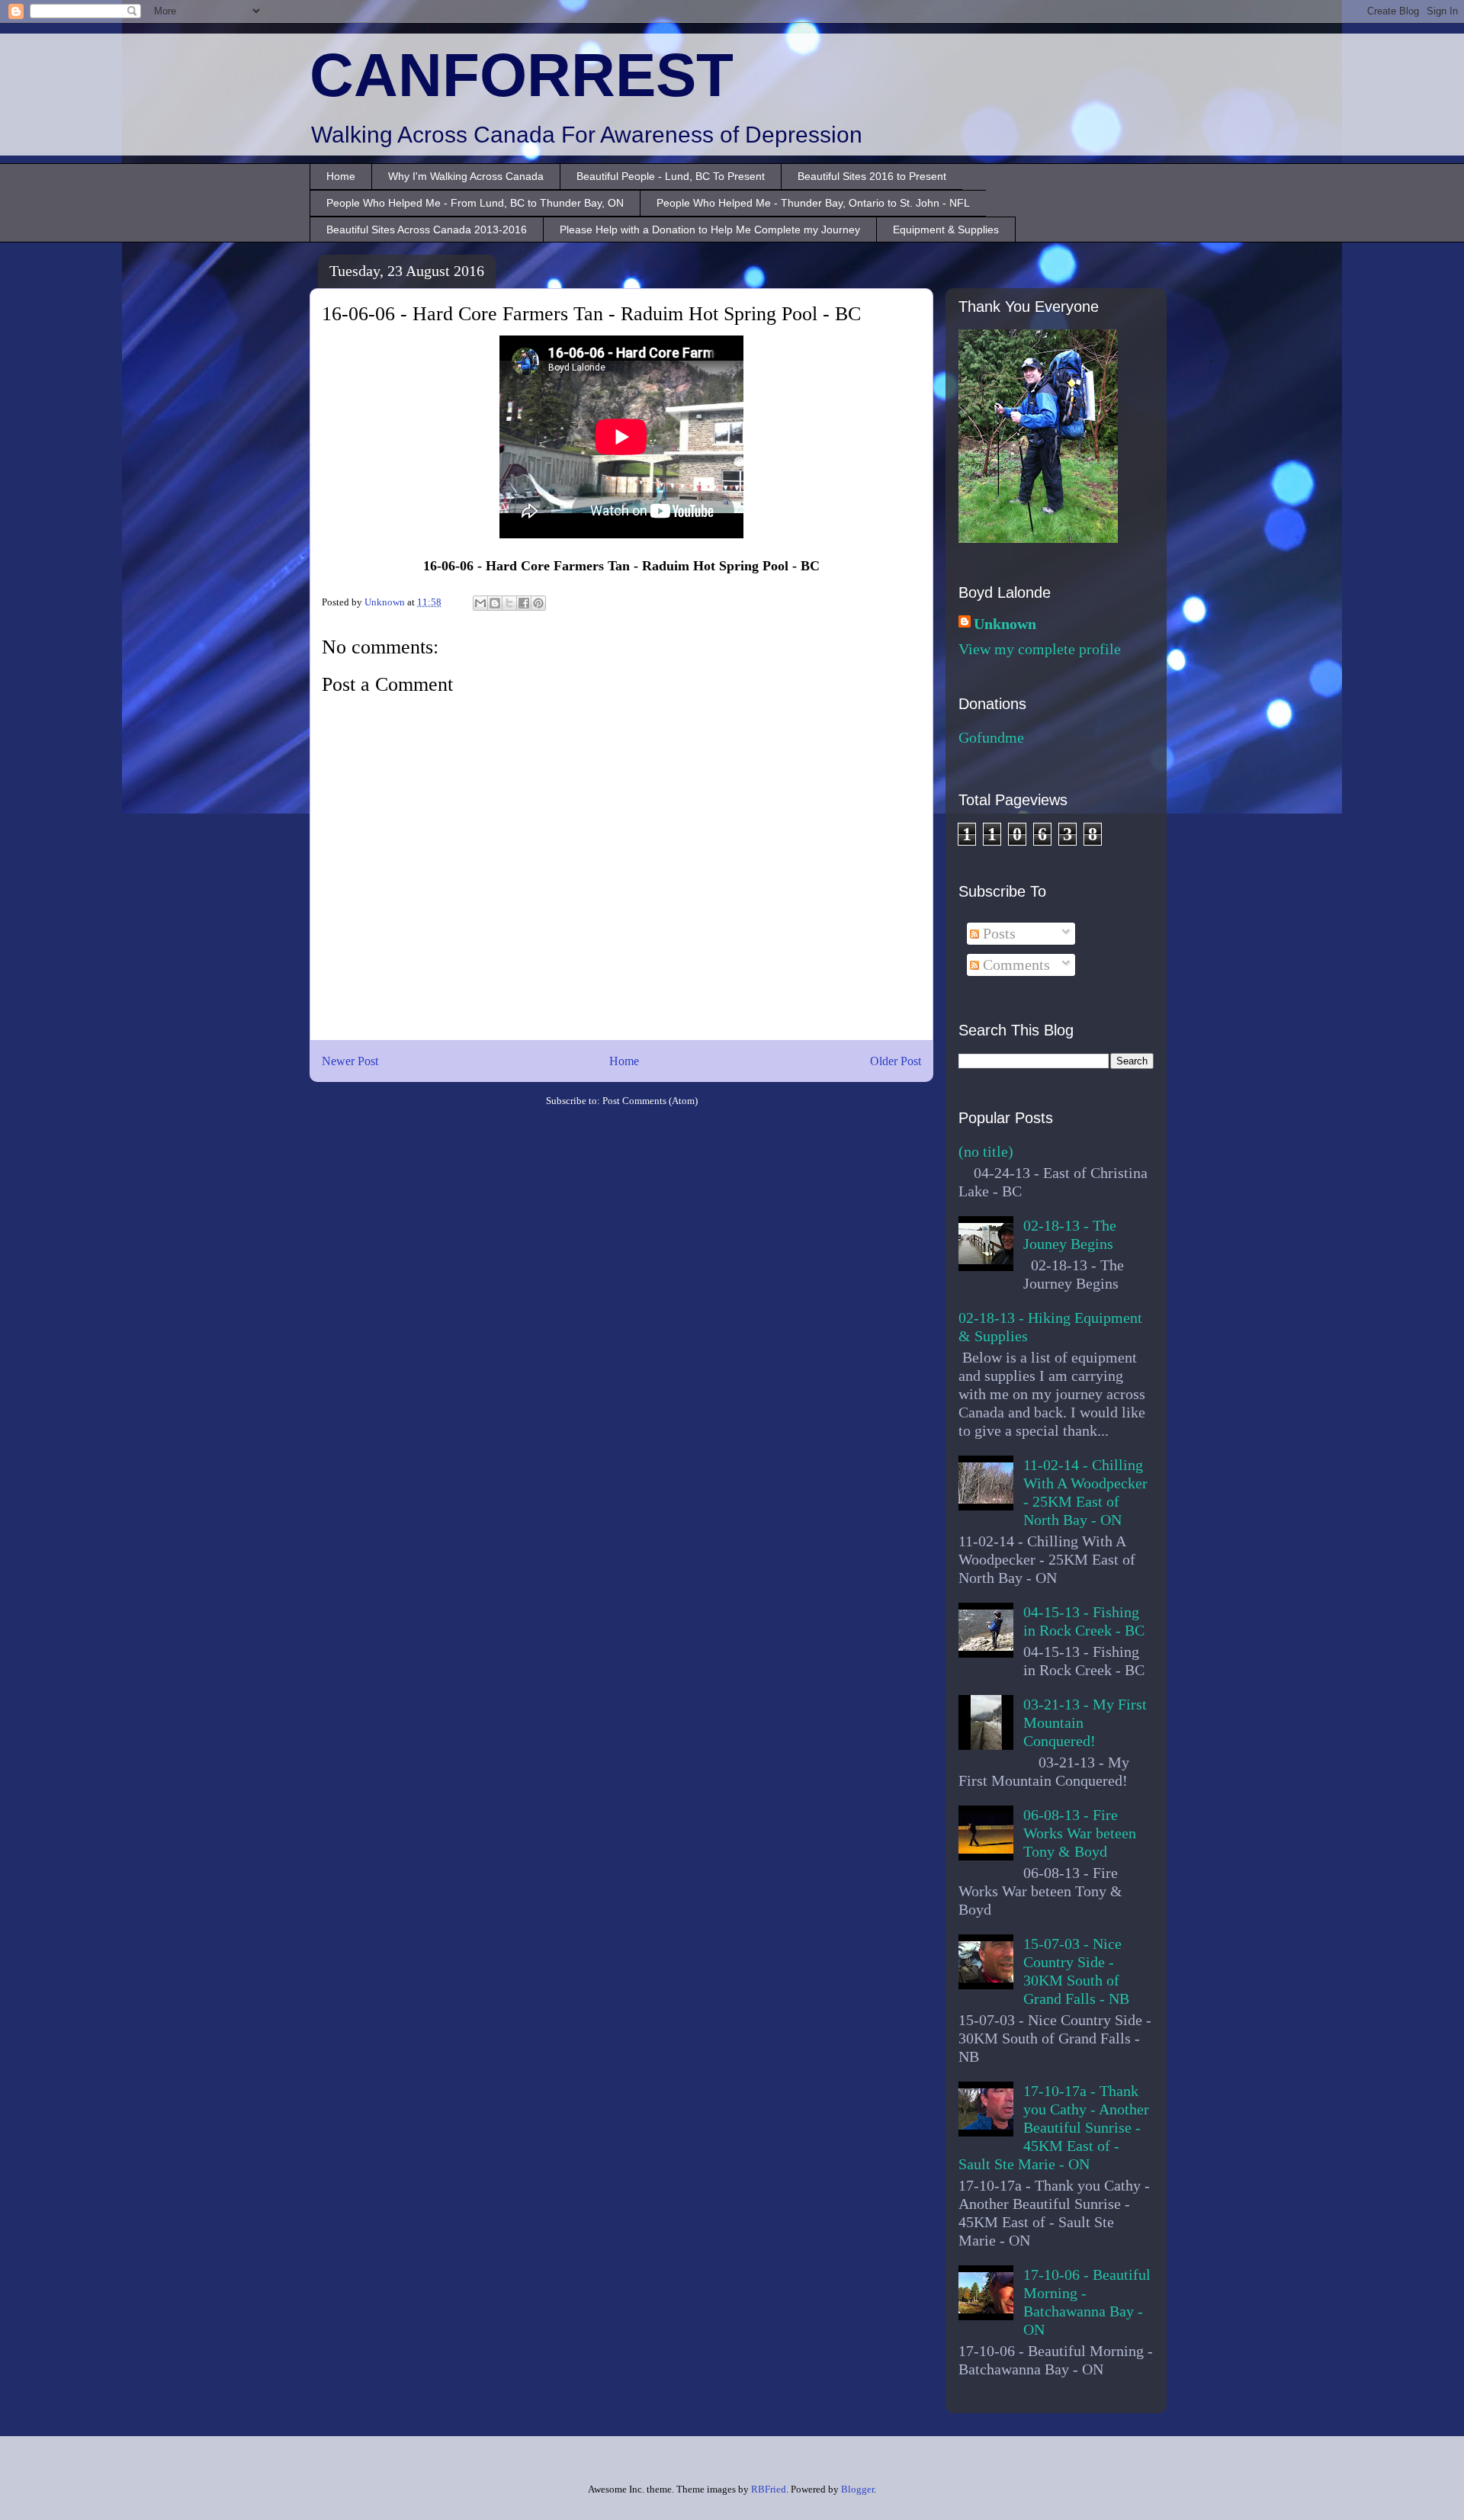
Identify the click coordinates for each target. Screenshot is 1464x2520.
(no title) (986, 1151)
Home (341, 176)
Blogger (857, 2489)
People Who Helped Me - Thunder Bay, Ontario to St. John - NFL (813, 203)
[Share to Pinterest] (538, 603)
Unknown (1005, 624)
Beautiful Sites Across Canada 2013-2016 (427, 230)
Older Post (896, 1061)
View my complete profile (1040, 649)
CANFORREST (522, 75)
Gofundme (991, 737)
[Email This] (480, 603)
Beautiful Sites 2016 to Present (872, 176)
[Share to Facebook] (524, 603)
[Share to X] (509, 603)
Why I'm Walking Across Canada (466, 176)
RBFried (769, 2489)
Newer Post (350, 1061)
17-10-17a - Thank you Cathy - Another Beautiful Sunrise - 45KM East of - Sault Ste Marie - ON (1054, 2127)
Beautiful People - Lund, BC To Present (671, 176)
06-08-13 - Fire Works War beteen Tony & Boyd (1080, 1833)
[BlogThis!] (495, 603)
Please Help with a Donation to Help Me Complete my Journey (710, 230)
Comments (1015, 965)
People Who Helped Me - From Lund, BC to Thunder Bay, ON (475, 203)
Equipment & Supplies (946, 230)
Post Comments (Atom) (650, 1101)
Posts (997, 933)
